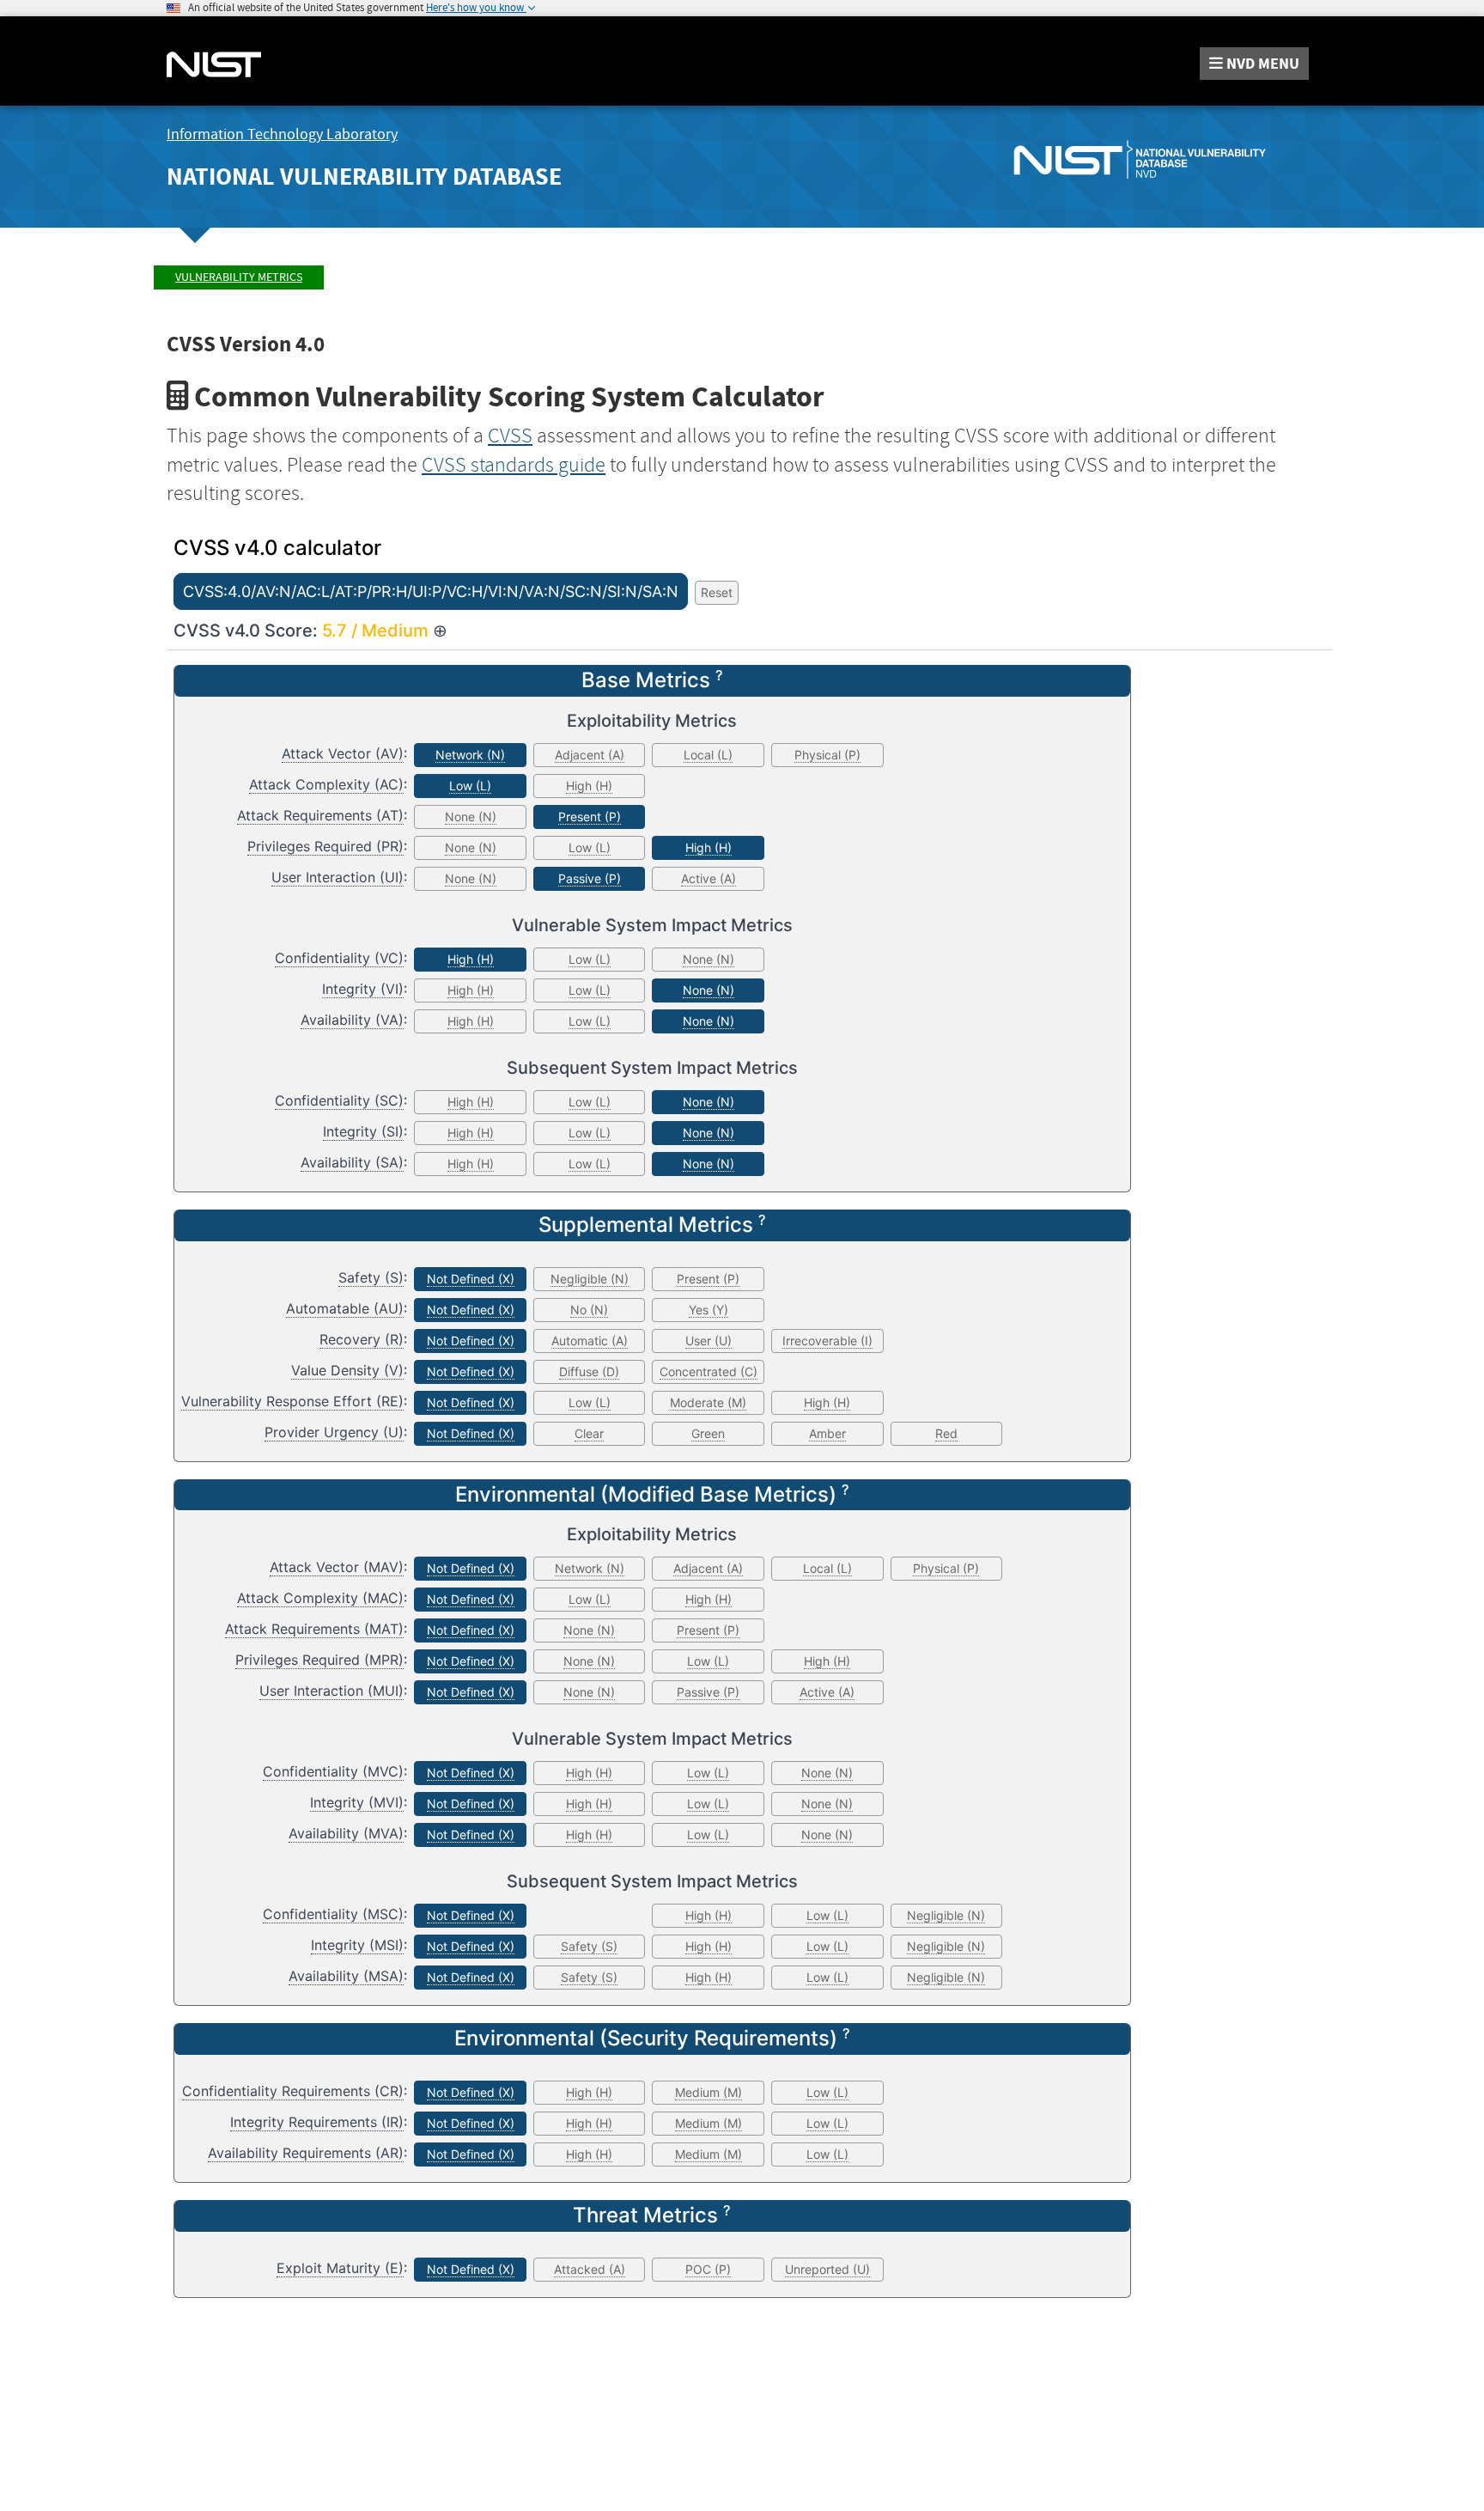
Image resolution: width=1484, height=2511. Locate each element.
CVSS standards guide (514, 465)
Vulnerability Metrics (239, 277)
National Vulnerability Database (364, 177)
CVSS (510, 436)
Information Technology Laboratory (282, 134)
